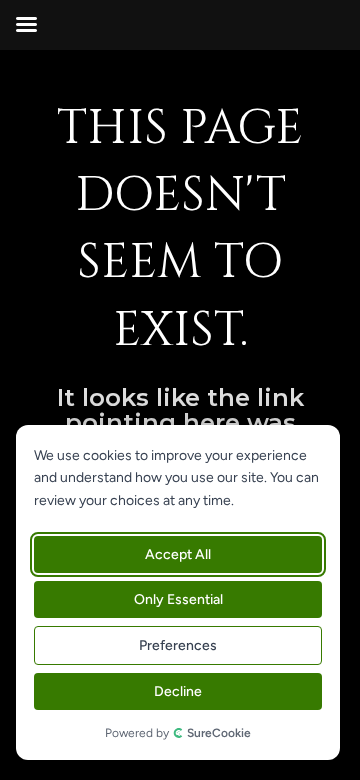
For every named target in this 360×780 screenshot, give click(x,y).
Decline (178, 691)
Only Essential (178, 599)
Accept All (178, 554)
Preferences (178, 645)
